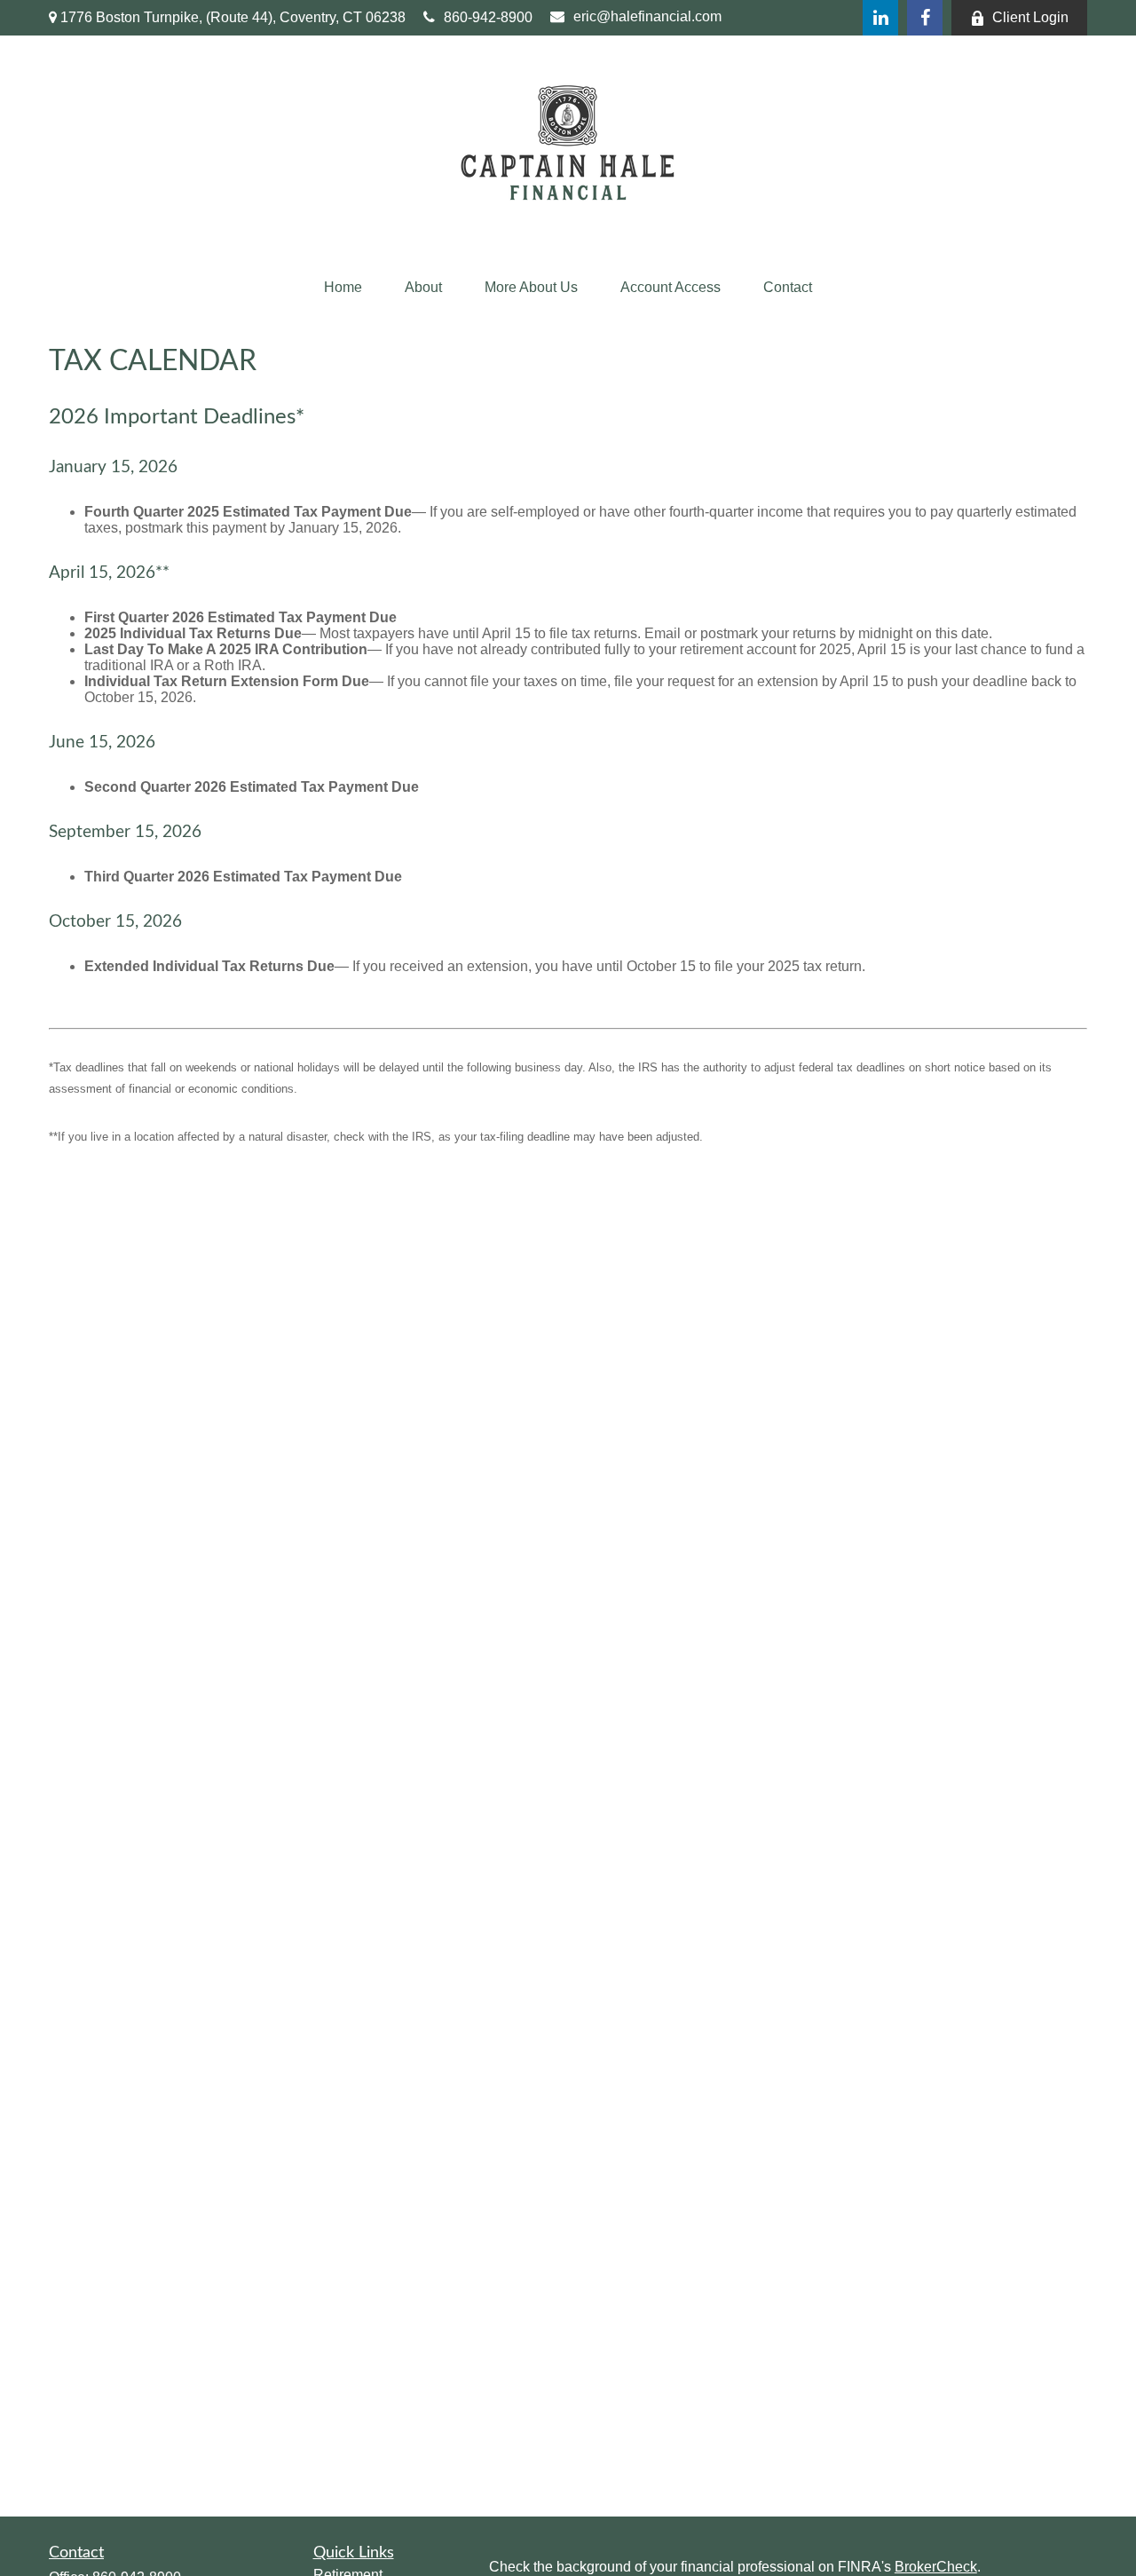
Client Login (1030, 17)
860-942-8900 (488, 17)
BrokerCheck (936, 2567)
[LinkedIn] (880, 18)
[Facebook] (925, 18)
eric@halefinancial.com (647, 16)
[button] (343, 288)
